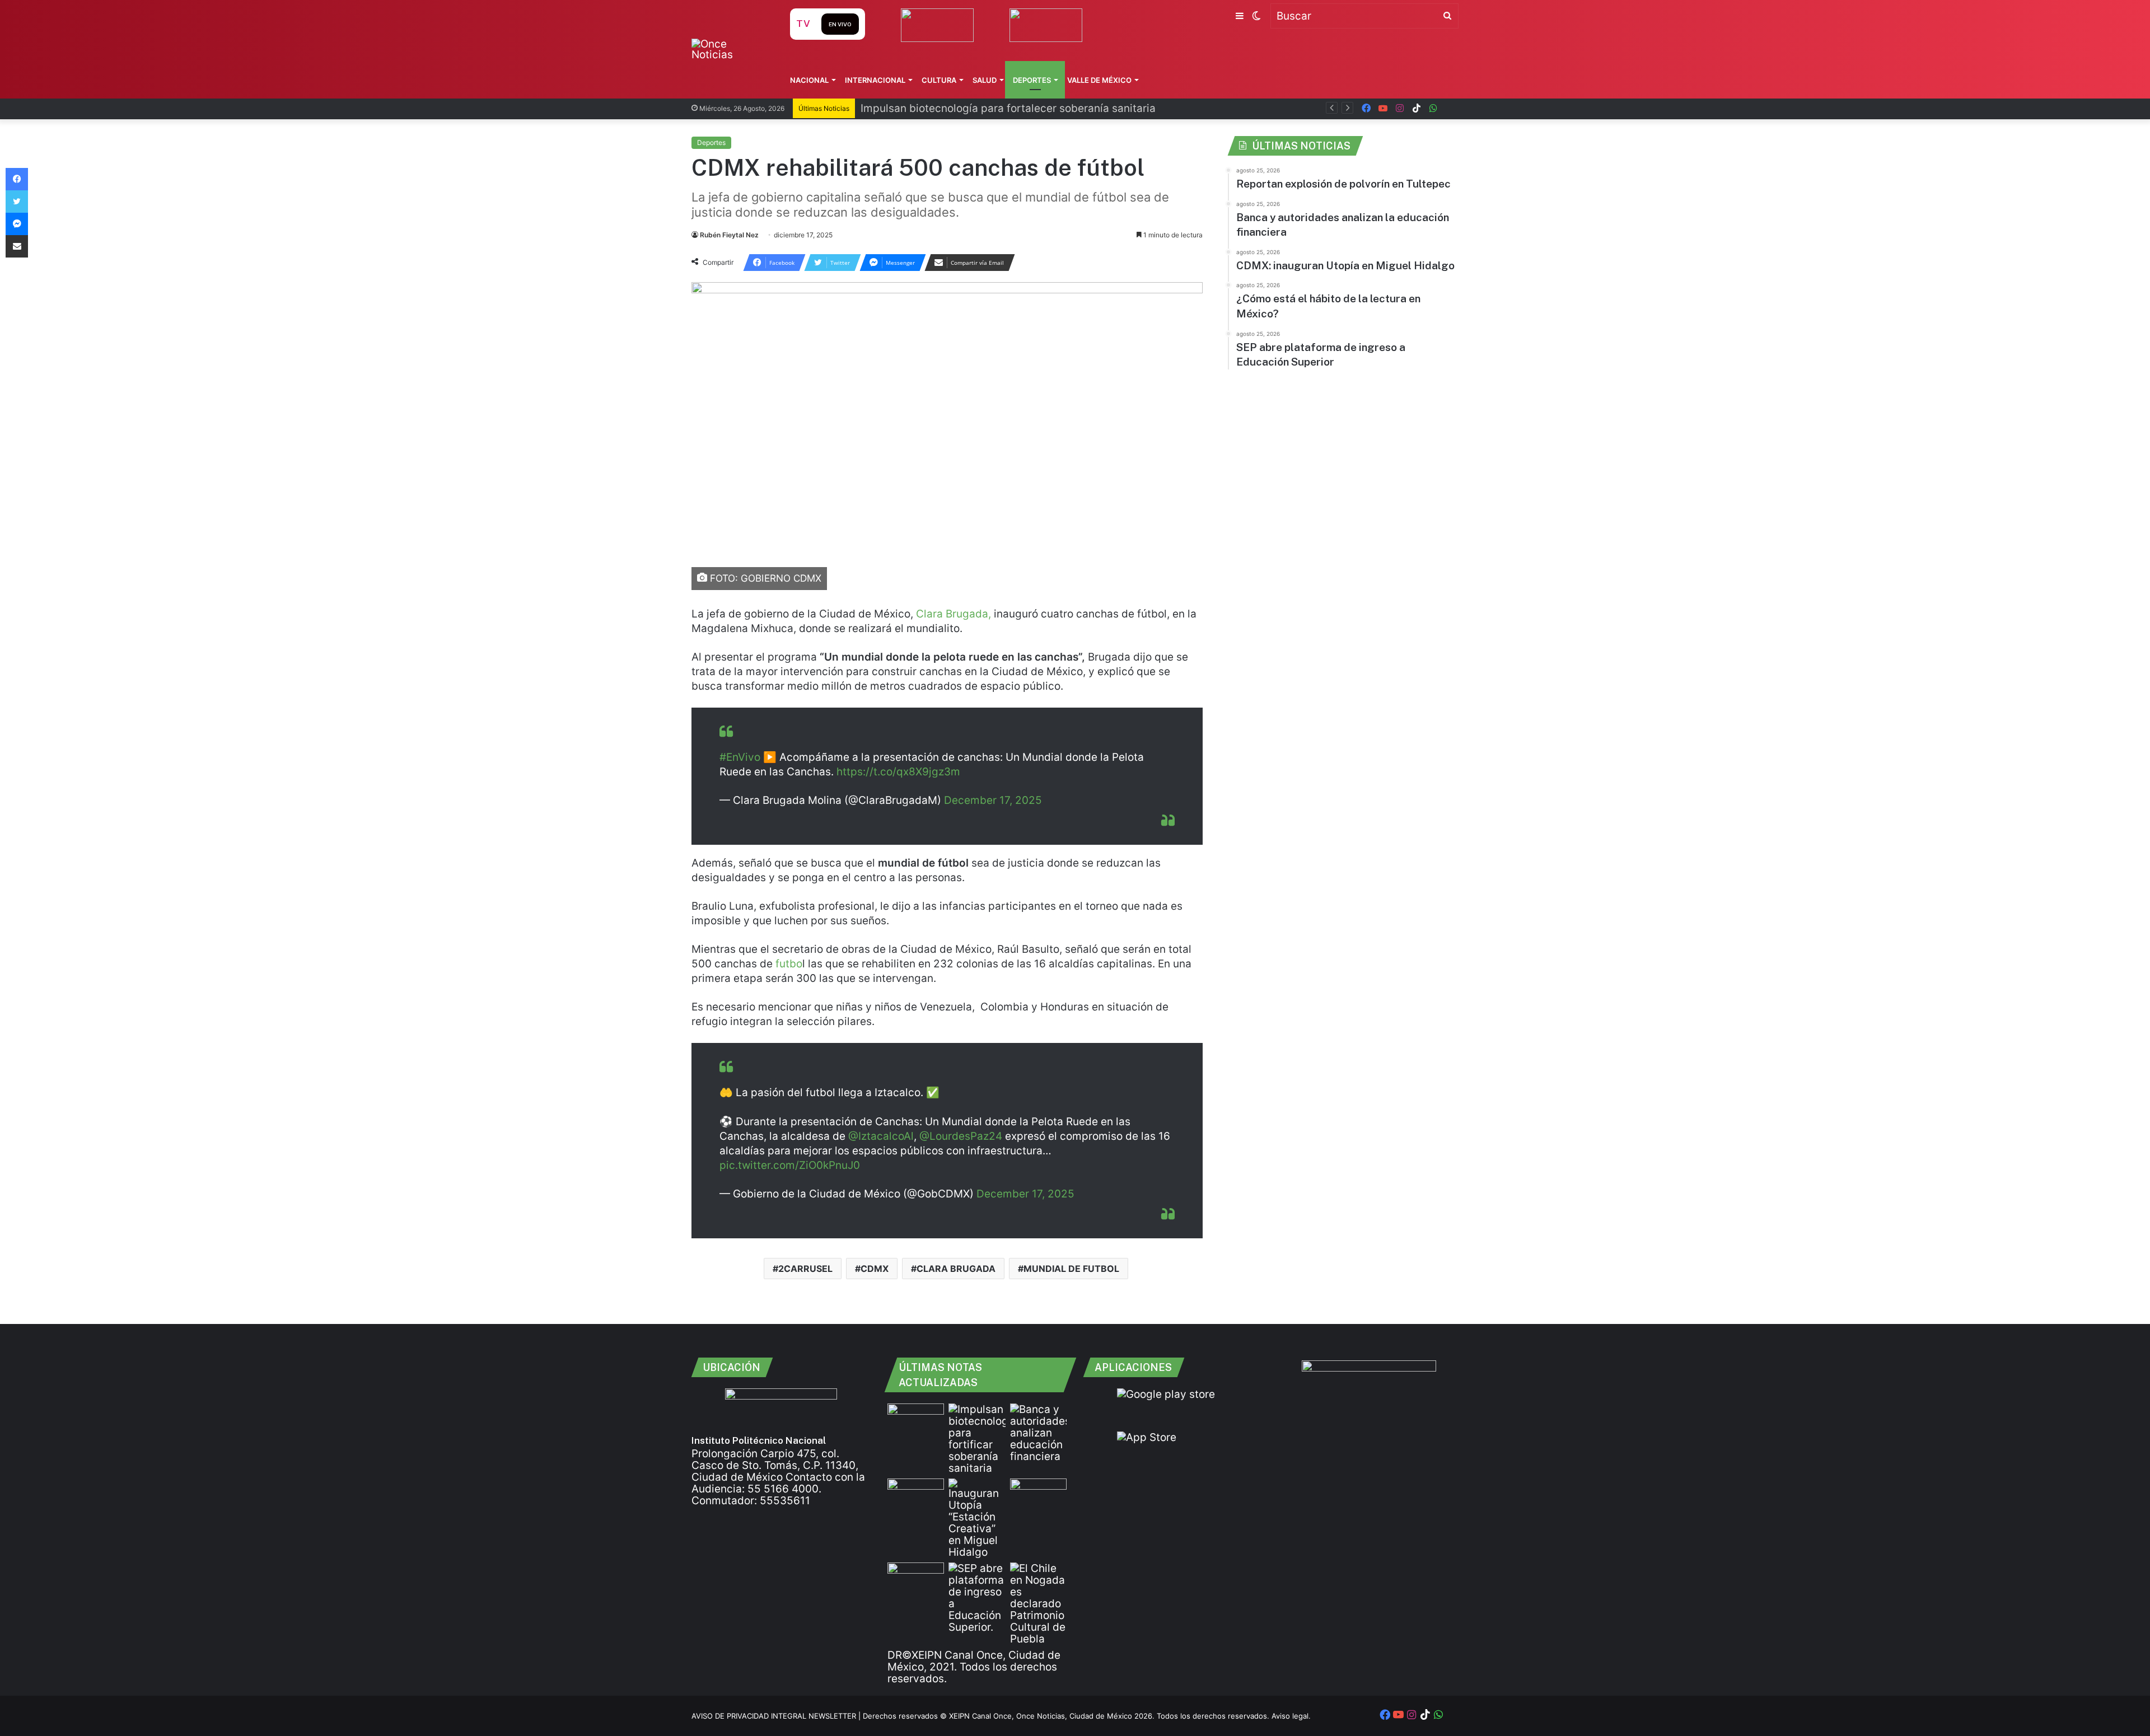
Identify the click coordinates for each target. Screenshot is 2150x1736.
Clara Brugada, (954, 614)
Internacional (875, 80)
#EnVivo (740, 757)
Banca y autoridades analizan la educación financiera (995, 108)
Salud (985, 80)
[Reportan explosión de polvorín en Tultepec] (916, 1419)
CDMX (875, 1269)
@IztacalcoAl (881, 1136)
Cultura (939, 80)
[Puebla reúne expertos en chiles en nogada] (1038, 1604)
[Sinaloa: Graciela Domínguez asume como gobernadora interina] (916, 1578)
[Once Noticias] (730, 49)
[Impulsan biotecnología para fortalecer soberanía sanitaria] (977, 1439)
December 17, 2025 (993, 800)
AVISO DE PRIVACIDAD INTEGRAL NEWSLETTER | (777, 1716)
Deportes (1032, 80)
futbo (787, 964)
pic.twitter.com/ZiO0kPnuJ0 (790, 1165)
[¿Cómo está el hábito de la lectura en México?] (1038, 1494)
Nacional (809, 80)
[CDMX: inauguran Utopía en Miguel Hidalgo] (977, 1518)
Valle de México (1099, 80)
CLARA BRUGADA (956, 1269)
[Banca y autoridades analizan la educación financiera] (1038, 1433)
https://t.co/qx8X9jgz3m (898, 772)
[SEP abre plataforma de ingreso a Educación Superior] (977, 1598)
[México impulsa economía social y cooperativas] (916, 1494)
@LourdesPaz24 (961, 1136)
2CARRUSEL (805, 1269)
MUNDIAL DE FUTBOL (1071, 1269)
